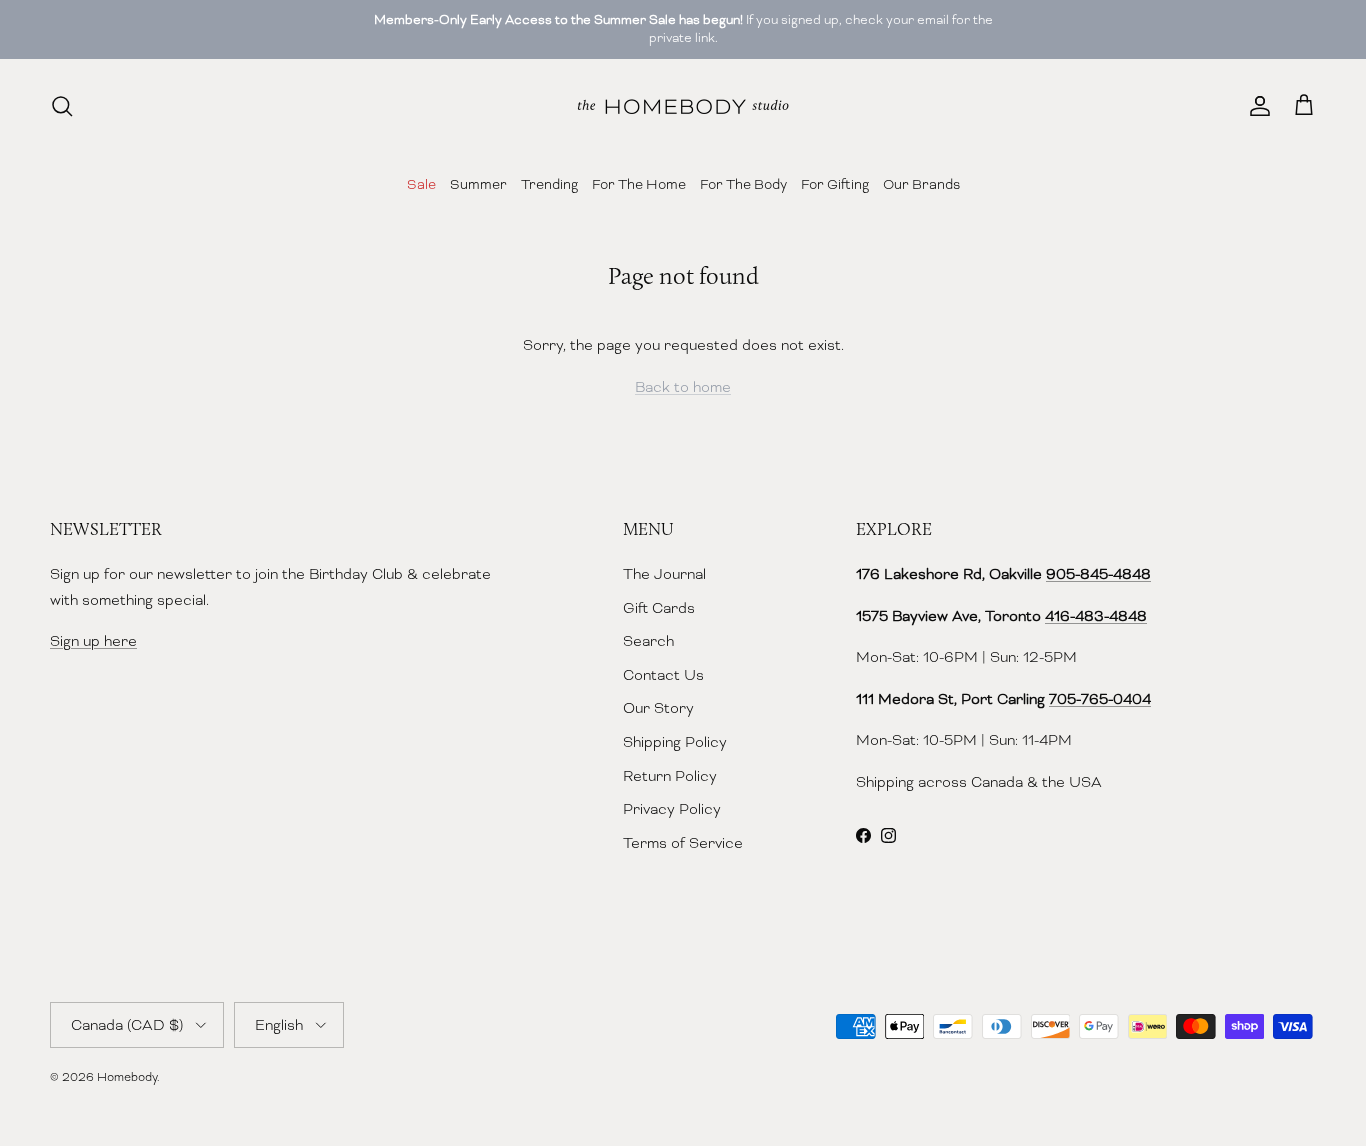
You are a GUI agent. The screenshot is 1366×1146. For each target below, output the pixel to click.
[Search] (62, 106)
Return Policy (670, 776)
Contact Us (663, 675)
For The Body (743, 184)
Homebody (127, 1077)
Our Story (658, 708)
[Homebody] (683, 106)
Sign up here (93, 641)
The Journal (664, 574)
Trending (549, 184)
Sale (421, 184)
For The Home (639, 184)
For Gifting (835, 184)
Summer (478, 184)
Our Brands (921, 184)
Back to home (683, 387)
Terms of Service (683, 843)
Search (648, 641)
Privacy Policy (672, 809)
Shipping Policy (675, 742)
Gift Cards (659, 608)
